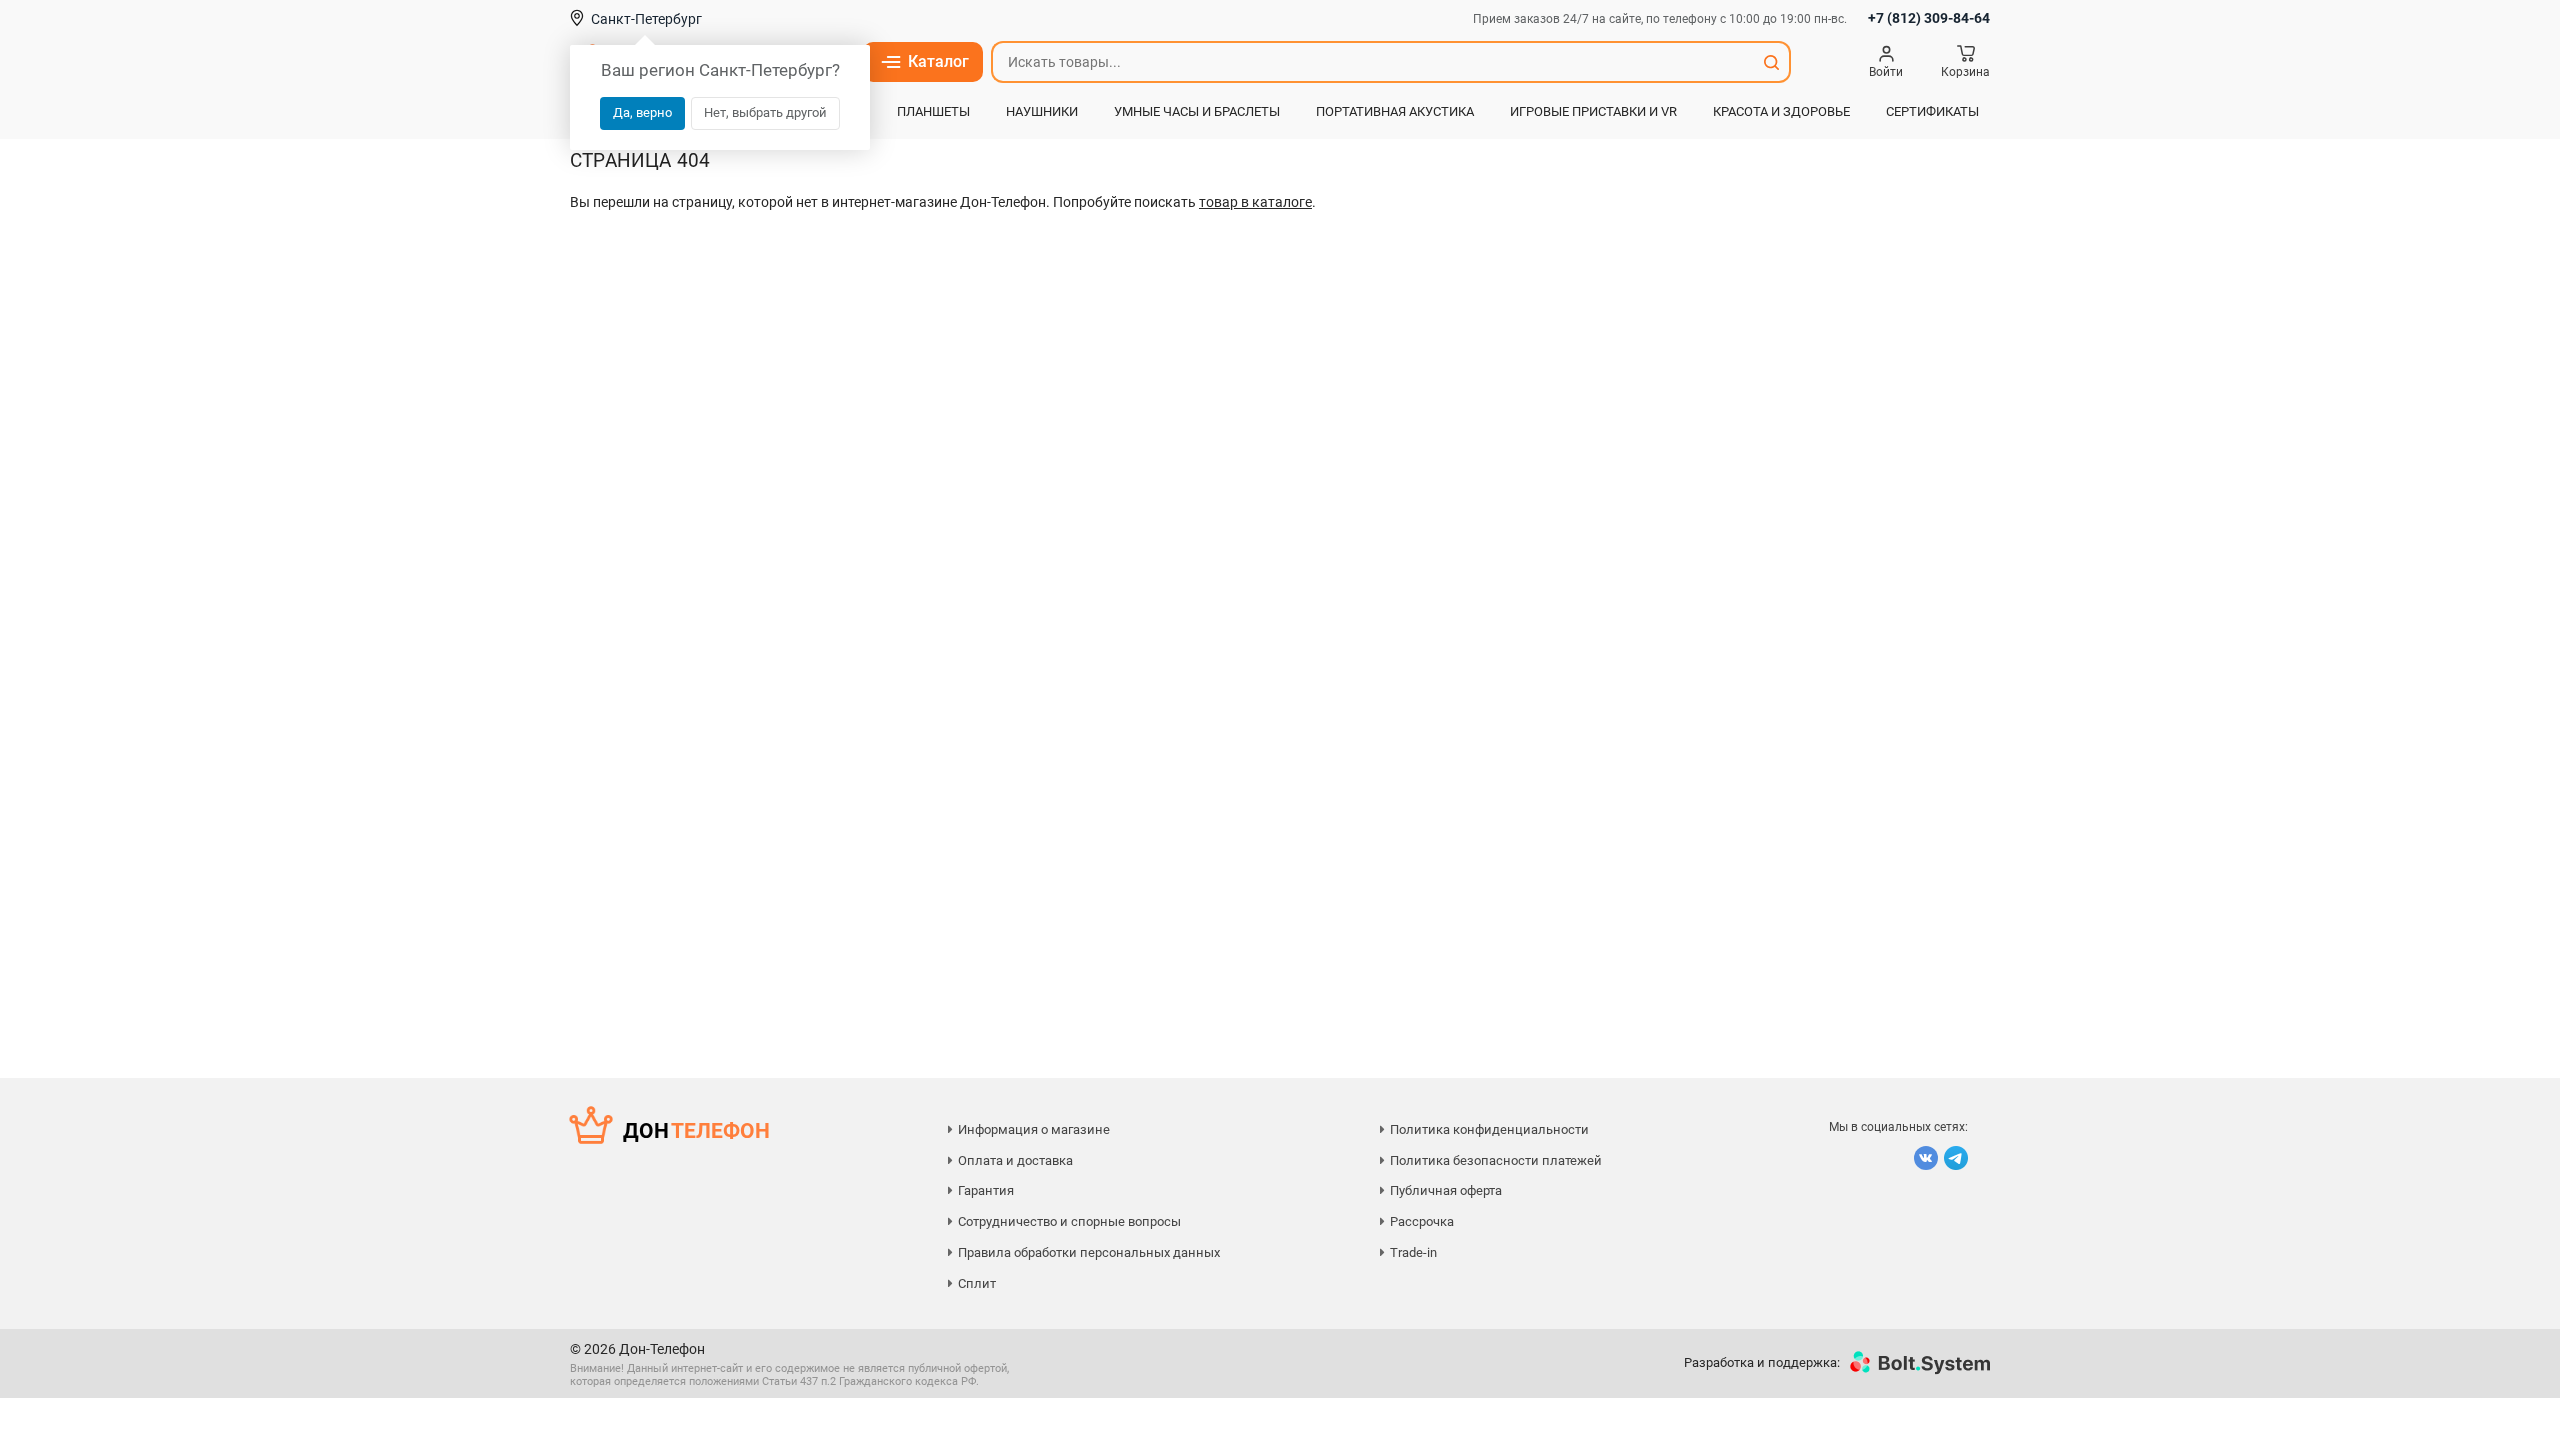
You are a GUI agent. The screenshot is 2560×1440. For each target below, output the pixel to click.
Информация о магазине (1034, 1129)
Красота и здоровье (1781, 111)
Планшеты (933, 111)
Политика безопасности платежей (1496, 1160)
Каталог (938, 61)
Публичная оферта (1446, 1190)
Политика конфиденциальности (1489, 1129)
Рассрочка (1422, 1221)
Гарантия (986, 1190)
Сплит (977, 1283)
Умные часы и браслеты (1197, 111)
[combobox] (1373, 62)
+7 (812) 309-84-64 (1929, 18)
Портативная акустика (1395, 111)
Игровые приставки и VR (1593, 111)
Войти (1886, 72)
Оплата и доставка (1015, 1160)
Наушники (1042, 111)
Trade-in (1413, 1252)
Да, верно (642, 112)
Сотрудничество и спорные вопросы (1069, 1221)
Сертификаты (1932, 111)
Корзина (1965, 72)
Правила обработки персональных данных (1089, 1252)
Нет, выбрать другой (765, 112)
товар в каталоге (1255, 202)
